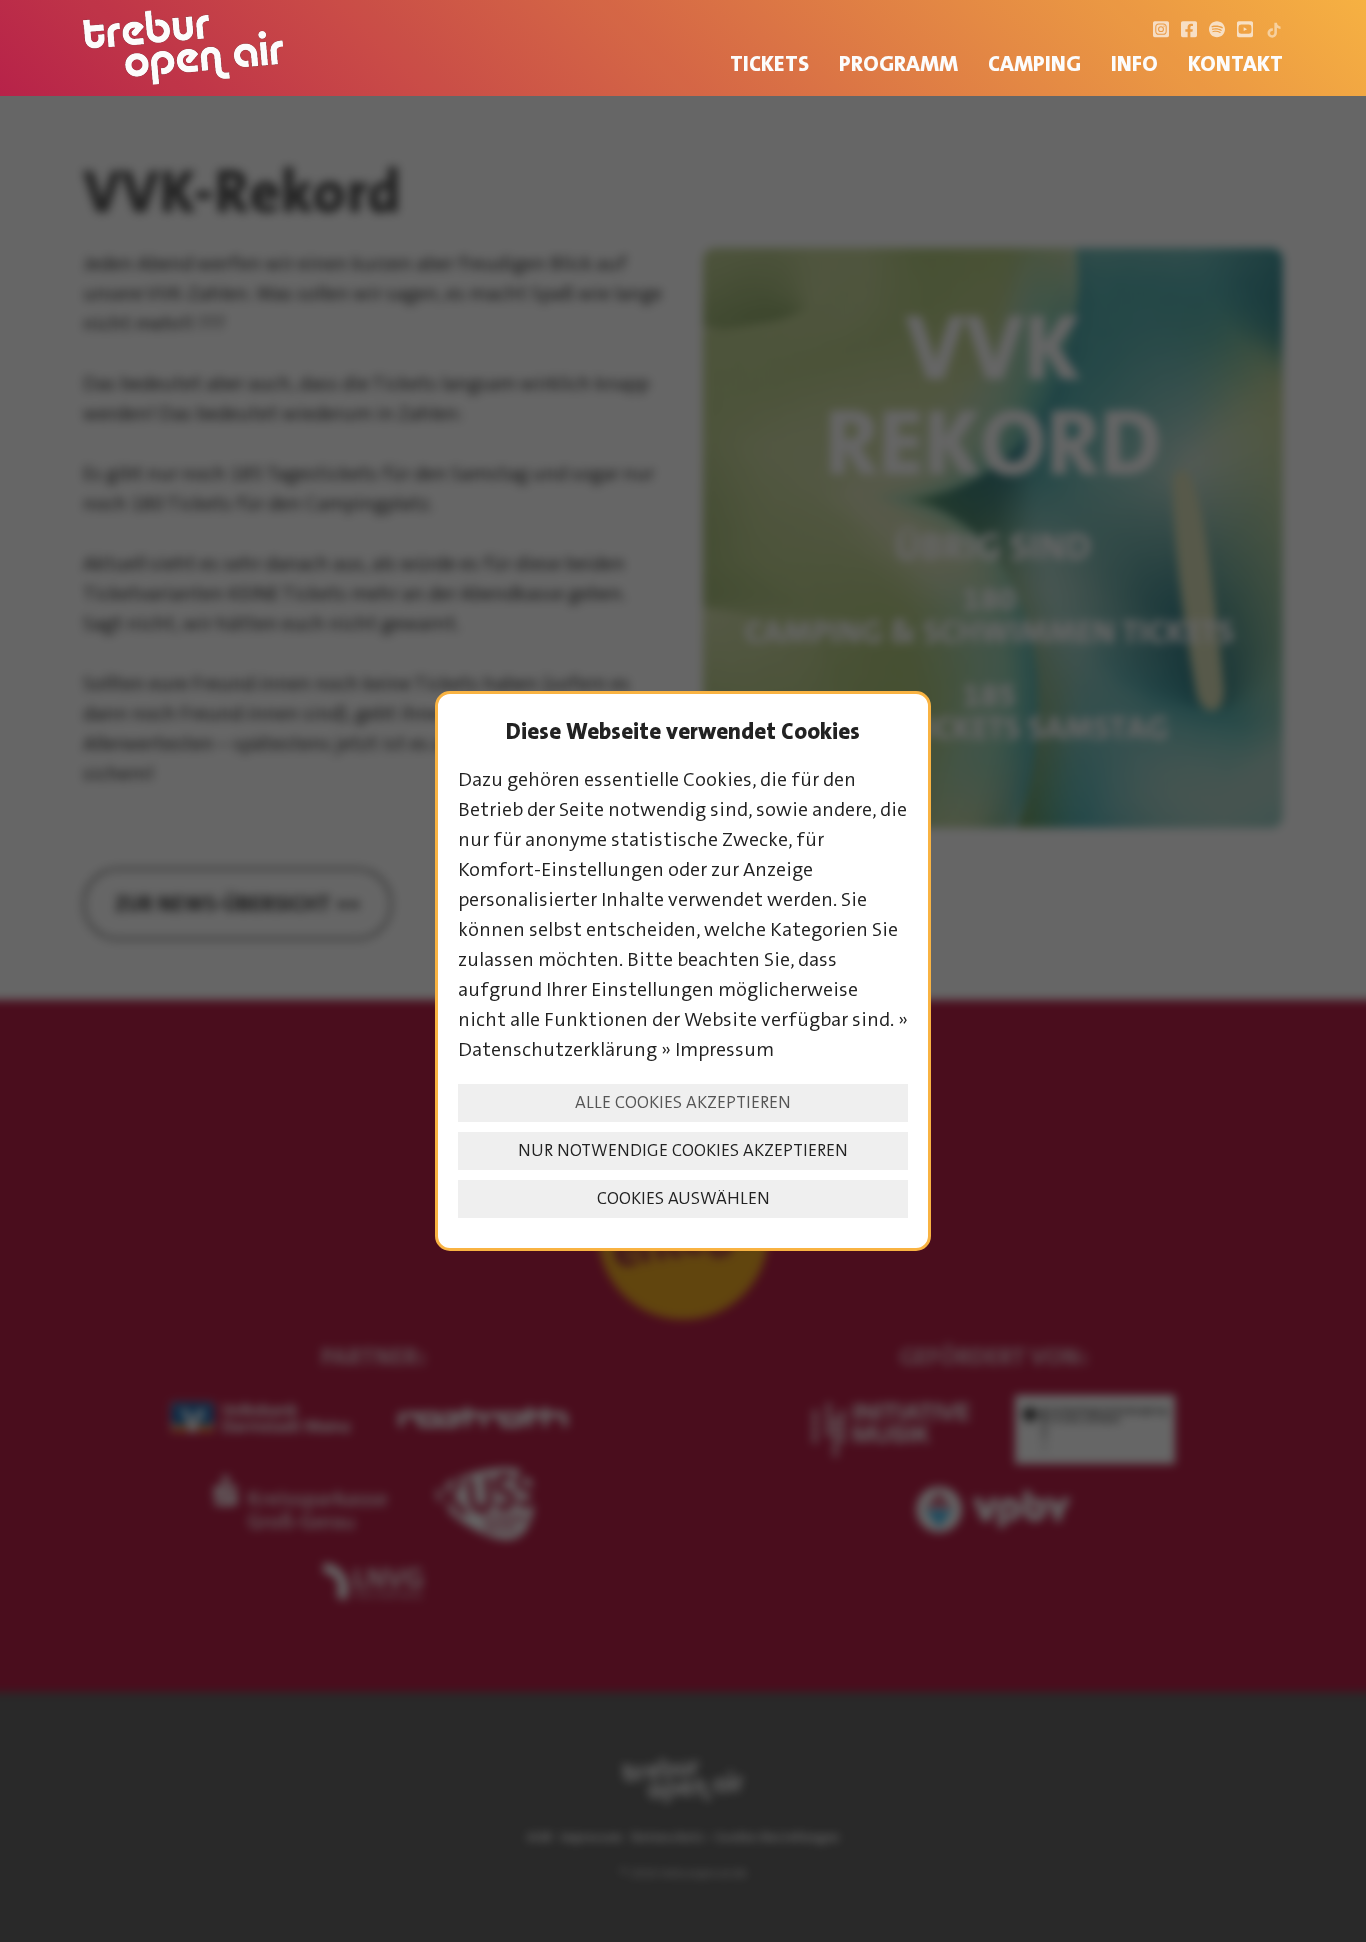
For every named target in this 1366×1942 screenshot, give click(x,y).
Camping (1034, 63)
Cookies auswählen (683, 1198)
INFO (1134, 63)
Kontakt (1235, 63)
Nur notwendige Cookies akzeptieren (683, 1150)
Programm (898, 63)
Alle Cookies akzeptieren (683, 1102)
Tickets (769, 63)
